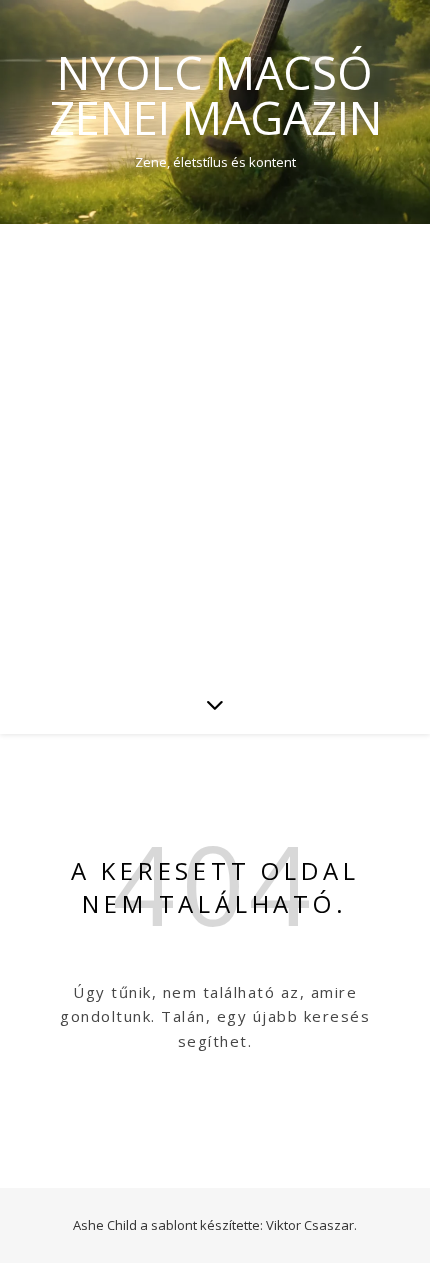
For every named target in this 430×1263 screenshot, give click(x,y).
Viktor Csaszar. (311, 1225)
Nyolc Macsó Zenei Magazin (215, 95)
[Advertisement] (215, 449)
